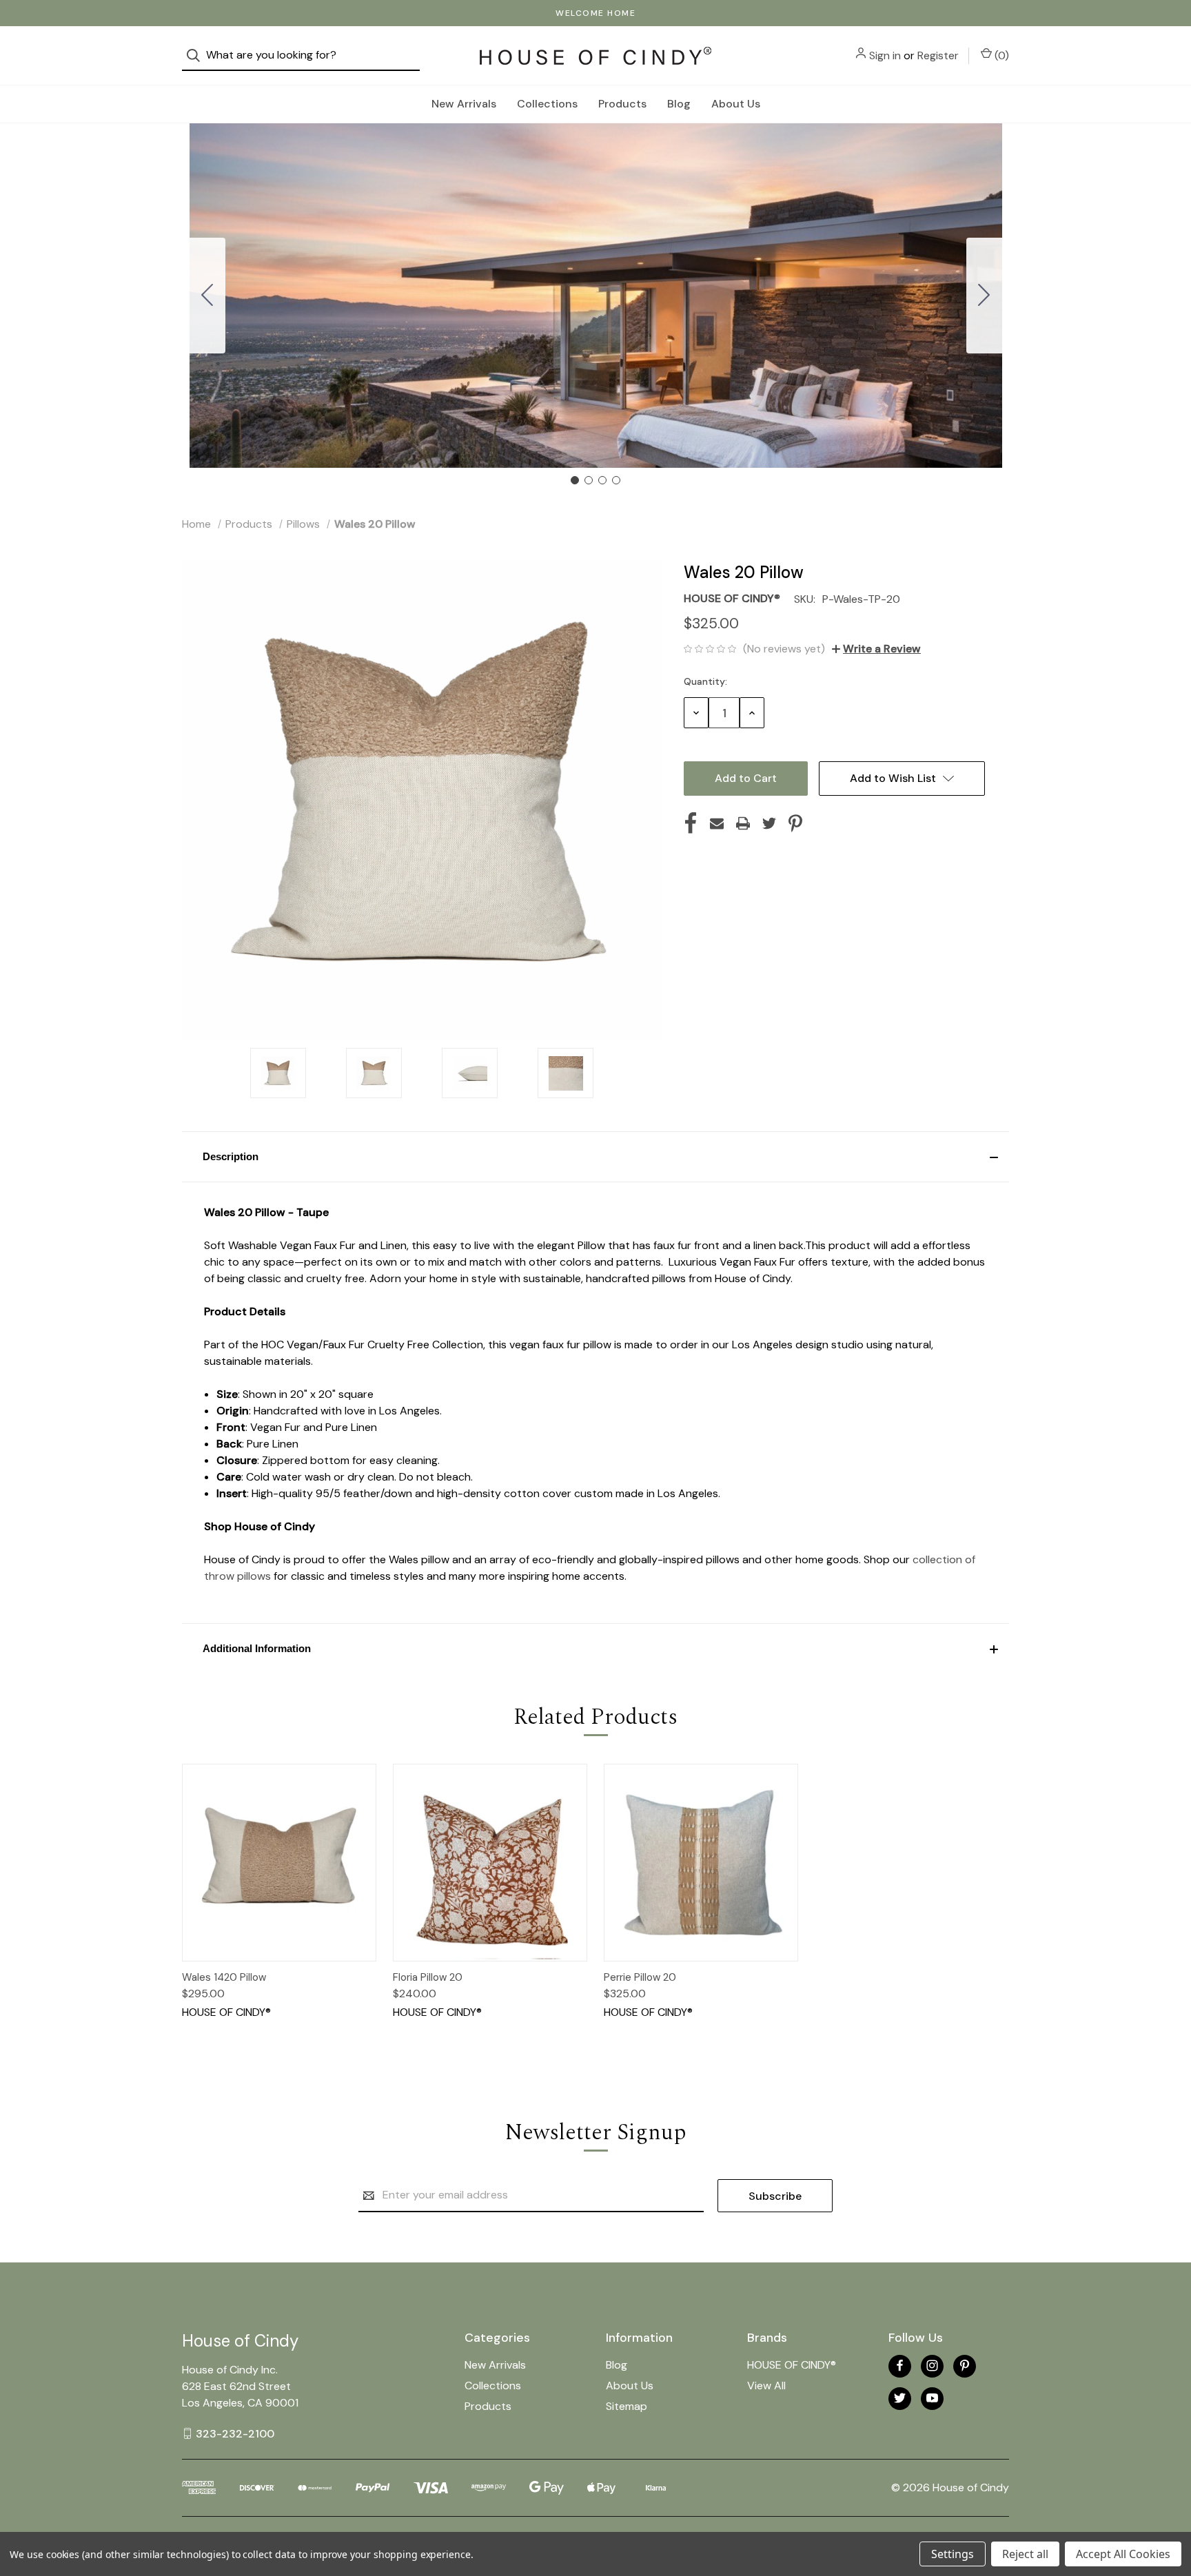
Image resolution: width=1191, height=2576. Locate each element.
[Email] (717, 823)
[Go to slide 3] (602, 480)
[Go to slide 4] (207, 296)
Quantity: (705, 681)
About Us (736, 104)
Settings (953, 2554)
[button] (595, 1157)
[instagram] (932, 2366)
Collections (547, 104)
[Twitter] (769, 823)
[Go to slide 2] (984, 296)
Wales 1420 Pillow (224, 1977)
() (1000, 55)
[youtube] (932, 2398)
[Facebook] (691, 823)
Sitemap (627, 2406)
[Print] (743, 823)
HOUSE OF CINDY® (792, 2365)
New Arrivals (464, 104)
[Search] (197, 55)
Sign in (885, 55)
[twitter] (900, 2398)
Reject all (1025, 2554)
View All (766, 2386)
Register (938, 55)
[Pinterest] (795, 823)
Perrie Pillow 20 (640, 1977)
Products (622, 104)
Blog (679, 104)
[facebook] (900, 2366)
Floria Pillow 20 (428, 1977)
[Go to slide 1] (575, 480)
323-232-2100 (235, 2433)
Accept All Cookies (1123, 2554)
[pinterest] (965, 2366)
